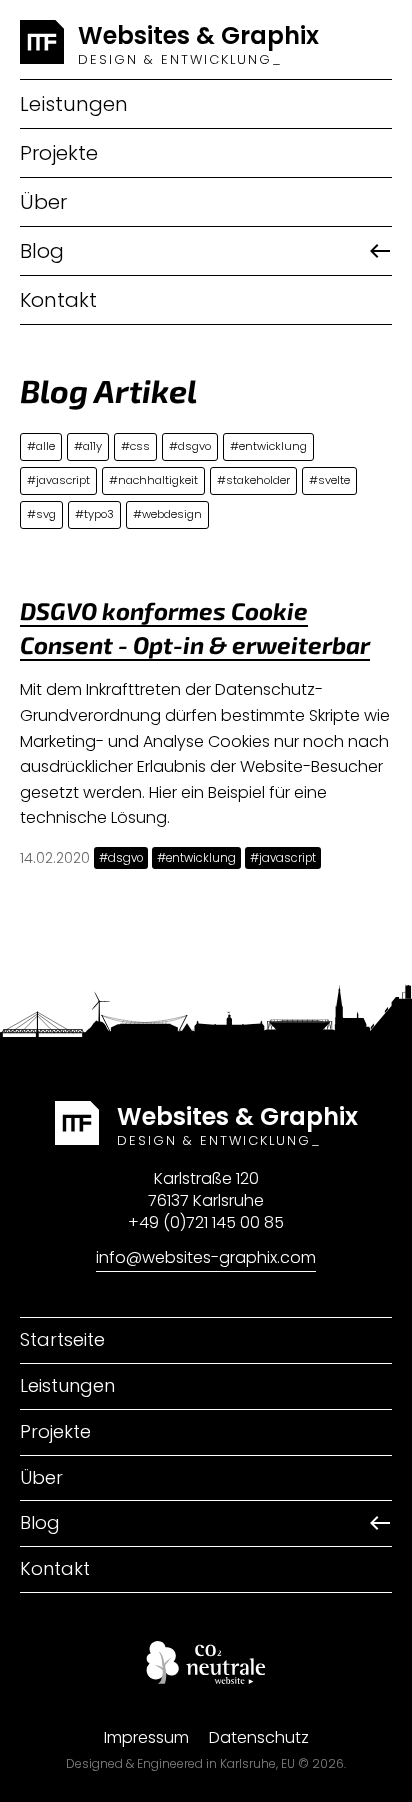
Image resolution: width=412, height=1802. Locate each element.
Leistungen (74, 104)
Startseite (62, 1339)
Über (43, 202)
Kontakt (58, 300)
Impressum (146, 1737)
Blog (42, 251)
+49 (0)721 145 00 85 (206, 1222)
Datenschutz (259, 1737)
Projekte (59, 153)
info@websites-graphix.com (206, 1257)
